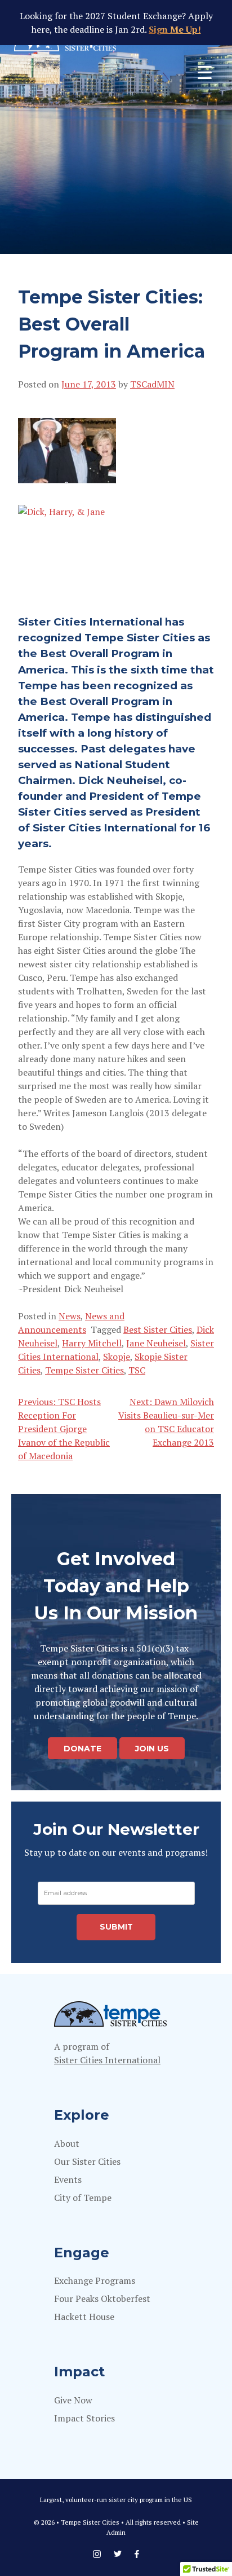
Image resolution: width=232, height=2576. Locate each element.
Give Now (73, 2400)
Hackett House (84, 2317)
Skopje (117, 1357)
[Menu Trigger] (205, 72)
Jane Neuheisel (156, 1343)
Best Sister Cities (158, 1329)
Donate (82, 1748)
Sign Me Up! (175, 29)
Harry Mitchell (92, 1343)
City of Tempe (83, 2198)
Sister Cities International (107, 2060)
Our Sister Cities (87, 2161)
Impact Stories (84, 2418)
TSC (137, 1370)
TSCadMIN (152, 384)
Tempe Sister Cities (84, 1370)
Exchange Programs (95, 2280)
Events (68, 2179)
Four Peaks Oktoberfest (102, 2298)
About (67, 2143)
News (70, 1316)
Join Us (152, 1748)
